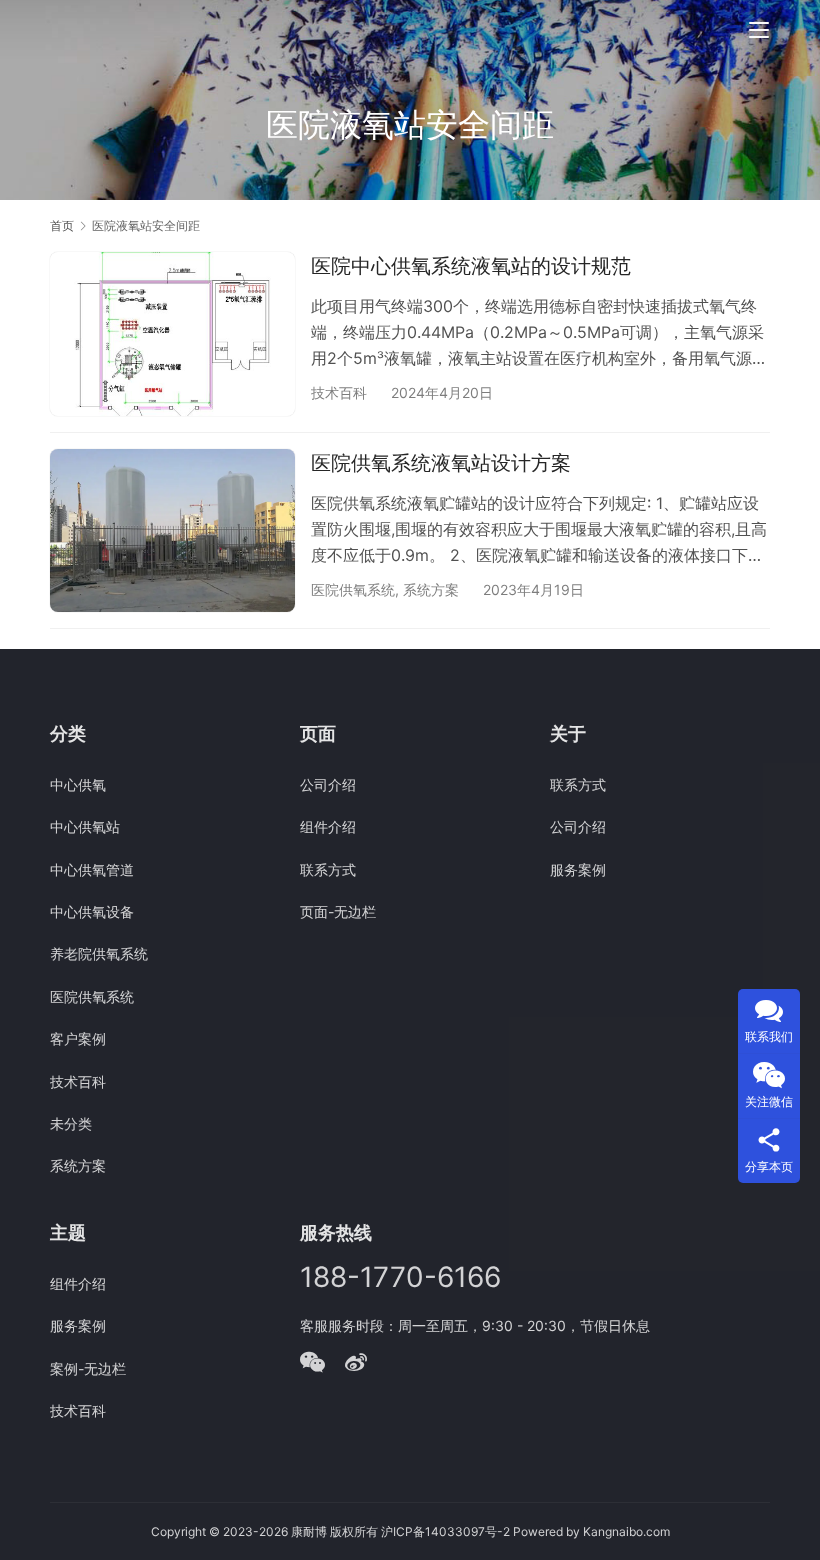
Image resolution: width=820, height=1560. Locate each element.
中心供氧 (78, 784)
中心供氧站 (85, 826)
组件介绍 (328, 826)
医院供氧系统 (353, 589)
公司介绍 (328, 784)
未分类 (71, 1123)
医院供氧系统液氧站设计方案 (441, 463)
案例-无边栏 (88, 1368)
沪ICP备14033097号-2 (445, 1531)
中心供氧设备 (92, 911)
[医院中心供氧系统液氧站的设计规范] (172, 333)
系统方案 (431, 589)
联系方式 (328, 869)
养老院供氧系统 (99, 953)
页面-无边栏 (338, 911)
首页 (62, 225)
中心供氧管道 (92, 869)
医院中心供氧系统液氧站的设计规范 (471, 266)
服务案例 (578, 869)
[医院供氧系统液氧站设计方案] (172, 530)
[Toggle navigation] (759, 30)
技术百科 (339, 392)
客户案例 (78, 1038)
